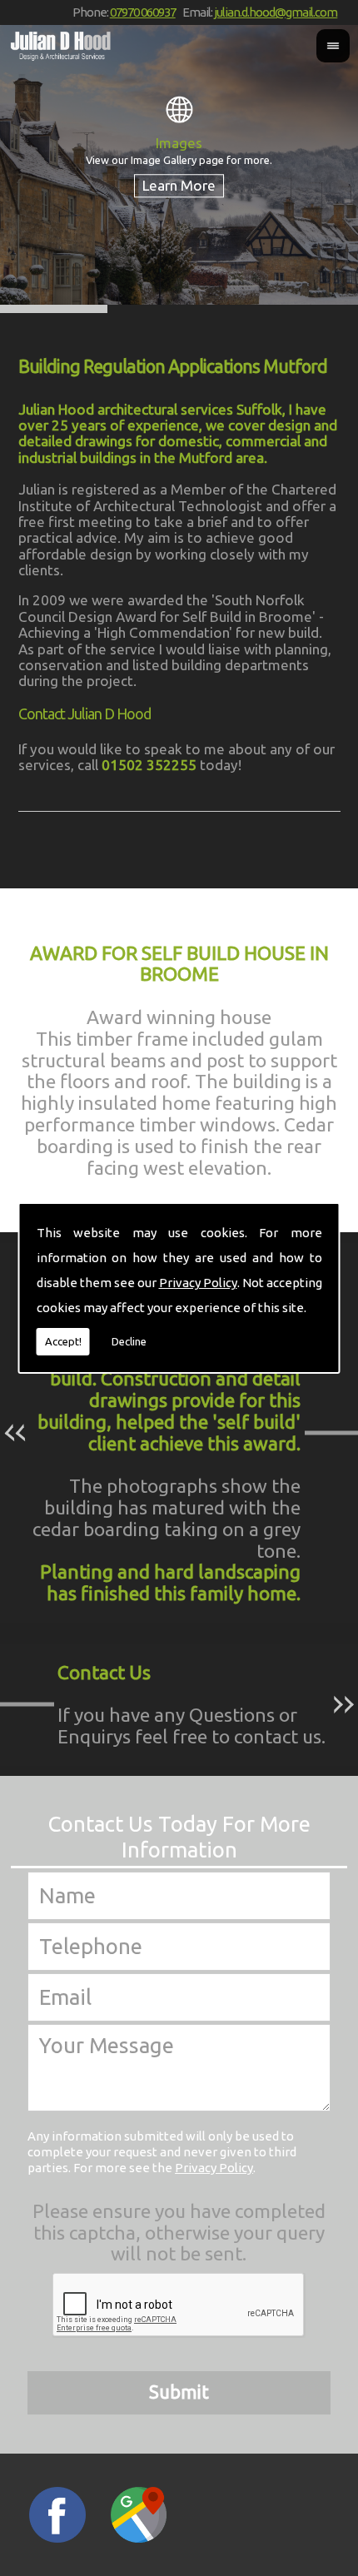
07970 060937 (143, 12)
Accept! (63, 1341)
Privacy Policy (198, 1283)
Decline (129, 1341)
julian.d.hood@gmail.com (276, 12)
